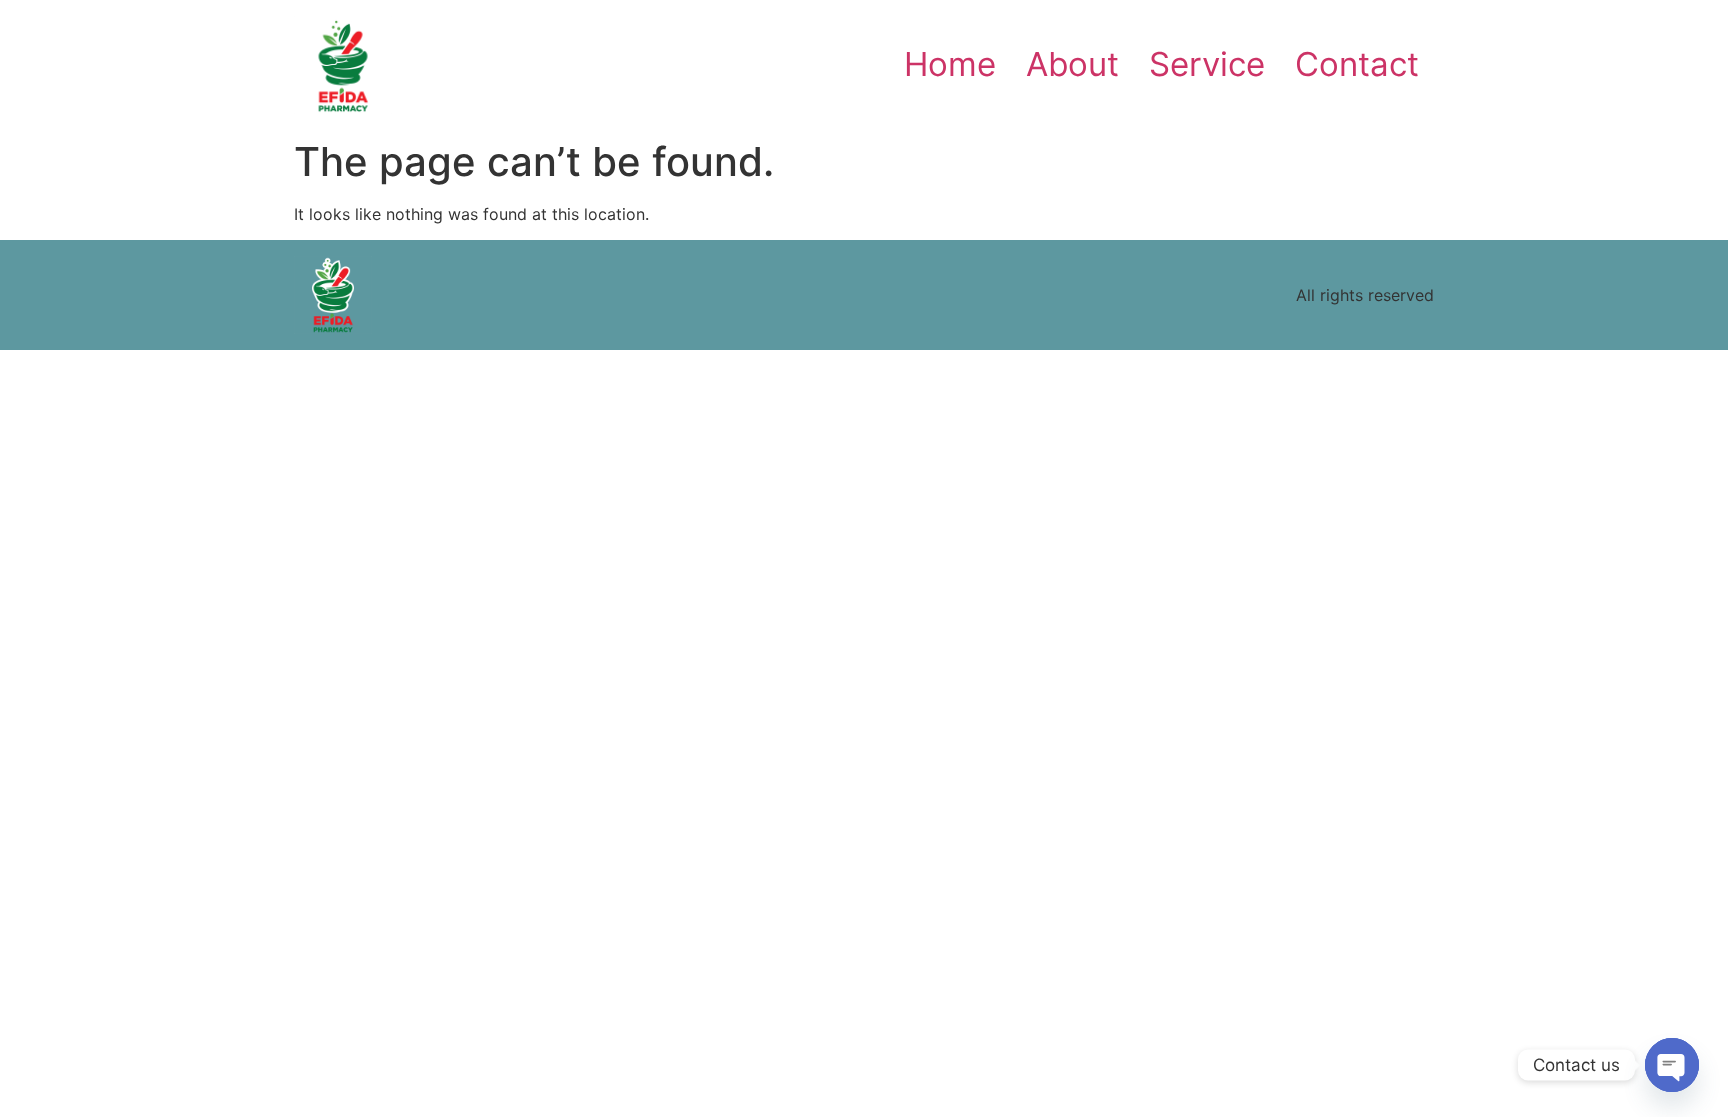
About (1072, 64)
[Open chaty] (1672, 1065)
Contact (1357, 64)
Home (950, 64)
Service (1207, 64)
